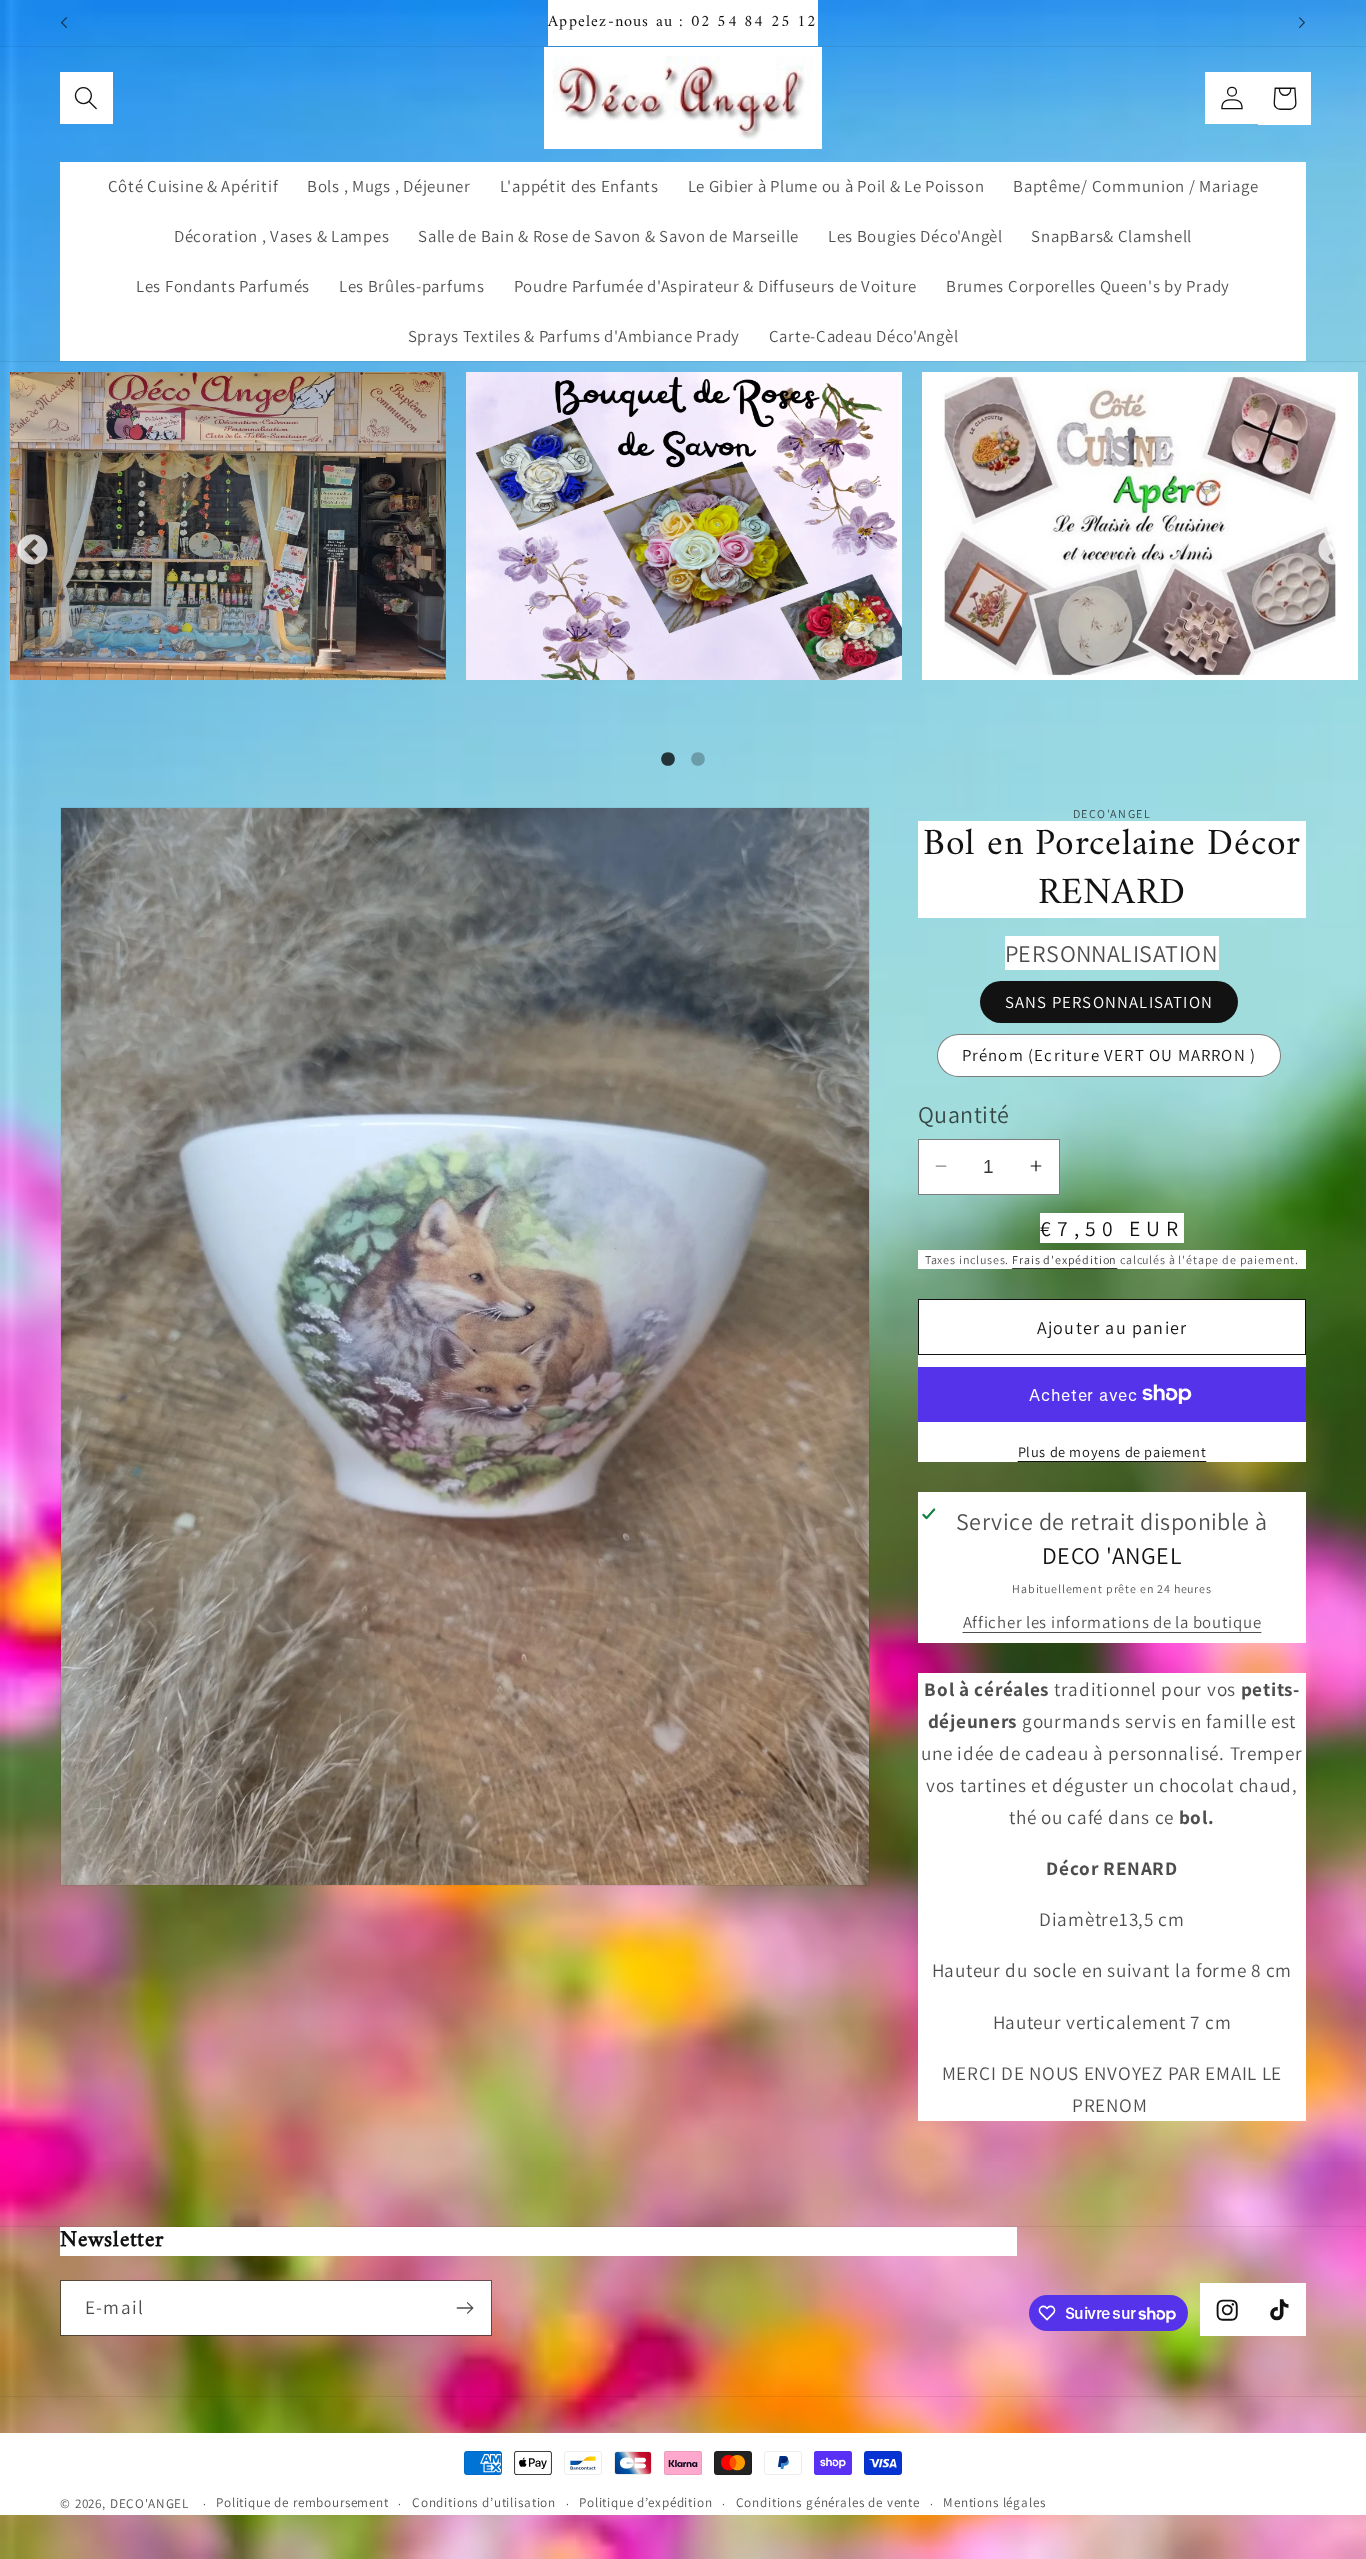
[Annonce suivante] (1302, 23)
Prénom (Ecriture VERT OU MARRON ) (1109, 1055)
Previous (32, 551)
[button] (86, 98)
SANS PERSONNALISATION (1109, 1001)
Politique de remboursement (302, 2502)
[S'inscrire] (464, 2308)
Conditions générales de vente (828, 2502)
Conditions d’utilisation (484, 2502)
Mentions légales (994, 2502)
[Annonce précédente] (64, 23)
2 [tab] (698, 760)
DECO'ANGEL (151, 2503)
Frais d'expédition (1064, 1259)
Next (1333, 551)
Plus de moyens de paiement (1112, 1450)
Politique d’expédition (645, 2502)
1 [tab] (668, 760)
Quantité (964, 1114)
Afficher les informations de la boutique (1112, 1622)
